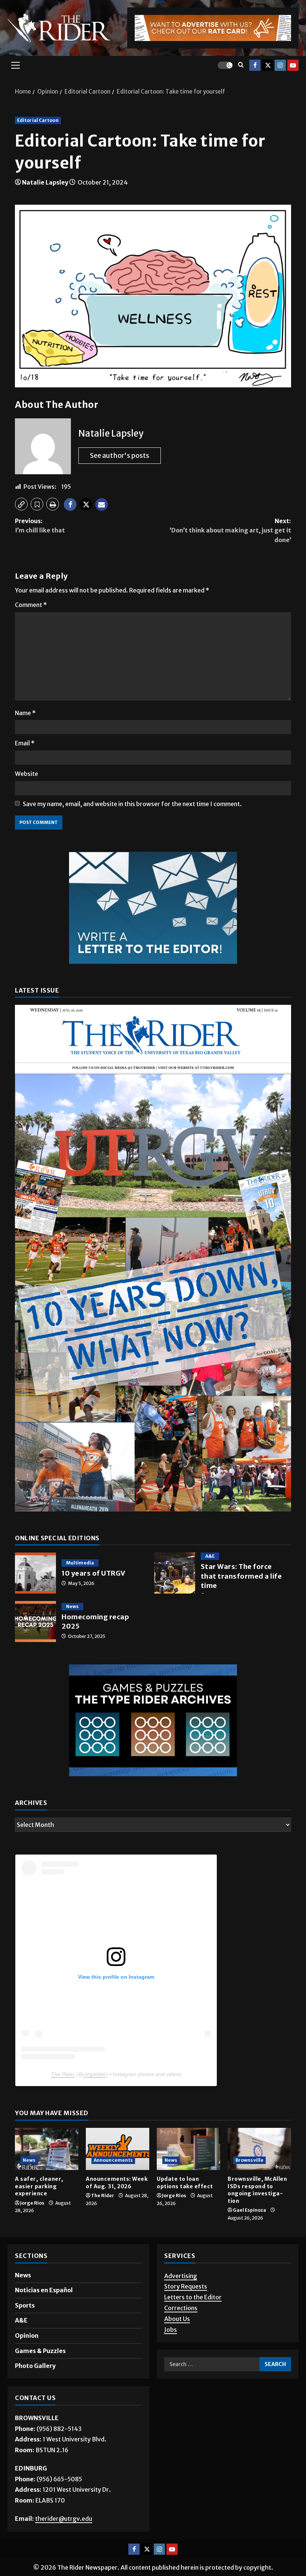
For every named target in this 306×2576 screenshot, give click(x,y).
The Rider (63, 2074)
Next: (230, 530)
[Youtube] (293, 65)
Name (25, 713)
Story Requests (186, 2286)
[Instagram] (280, 65)
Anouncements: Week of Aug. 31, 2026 (117, 2183)
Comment (31, 605)
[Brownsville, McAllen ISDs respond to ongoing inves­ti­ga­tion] (259, 2149)
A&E (210, 1556)
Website (26, 774)
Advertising (181, 2276)
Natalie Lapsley (45, 182)
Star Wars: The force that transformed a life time (175, 1573)
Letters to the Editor (193, 2297)
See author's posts (120, 455)
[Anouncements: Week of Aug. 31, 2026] (118, 2149)
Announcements (113, 2160)
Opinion (27, 2336)
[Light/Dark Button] (225, 65)
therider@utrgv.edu (64, 2519)
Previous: (40, 526)
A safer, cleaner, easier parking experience (39, 2186)
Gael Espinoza (249, 2210)
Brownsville (249, 2160)
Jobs (171, 2330)
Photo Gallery (35, 2366)
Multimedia (80, 1563)
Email (25, 743)
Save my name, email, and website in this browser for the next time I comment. (132, 804)
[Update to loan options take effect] (188, 2149)
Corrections (181, 2308)
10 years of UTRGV (35, 1573)
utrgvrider (95, 2074)
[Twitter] (268, 65)
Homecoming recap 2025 (35, 1622)
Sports (25, 2305)
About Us (177, 2319)
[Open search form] (241, 65)
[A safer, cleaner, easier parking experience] (47, 2149)
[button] (15, 65)
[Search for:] (212, 2364)
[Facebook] (255, 65)
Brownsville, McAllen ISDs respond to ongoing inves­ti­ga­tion (257, 2190)
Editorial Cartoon (38, 120)
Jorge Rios (32, 2203)
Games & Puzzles (40, 2351)
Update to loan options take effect (185, 2183)
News (72, 1606)
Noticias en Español (44, 2290)
